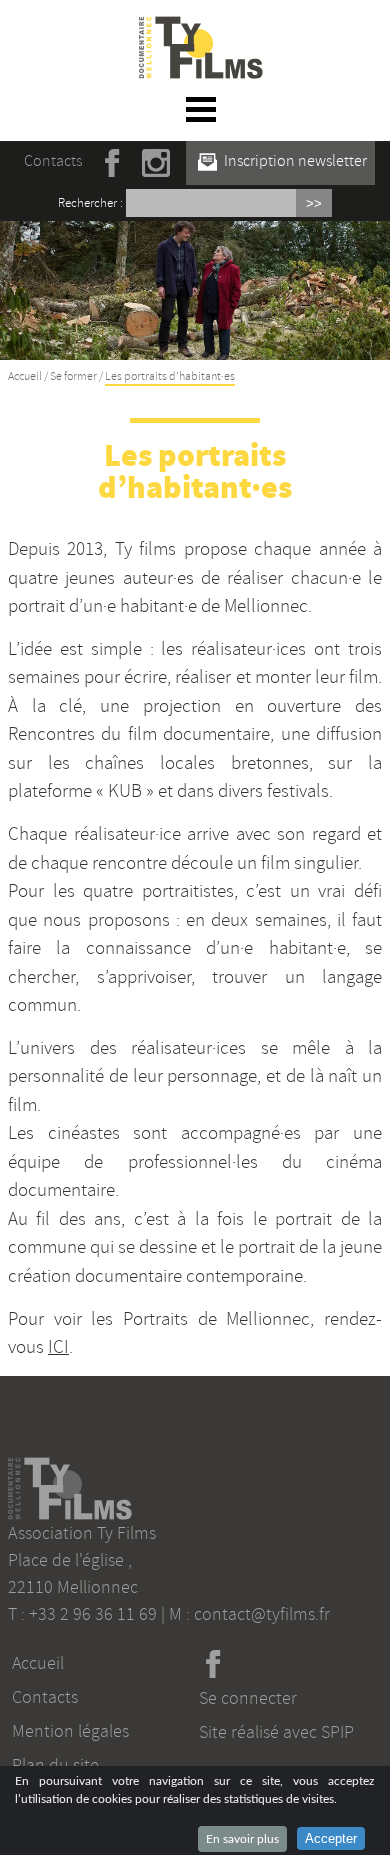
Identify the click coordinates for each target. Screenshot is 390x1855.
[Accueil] (201, 28)
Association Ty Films (82, 1533)
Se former (73, 376)
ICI (58, 1347)
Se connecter (248, 1698)
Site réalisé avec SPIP (276, 1732)
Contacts (53, 161)
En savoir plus (242, 1839)
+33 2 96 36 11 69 (93, 1614)
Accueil (25, 376)
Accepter (331, 1838)
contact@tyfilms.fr (262, 1614)
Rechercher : (90, 203)
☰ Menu (201, 109)
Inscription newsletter (294, 161)
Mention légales (70, 1731)
